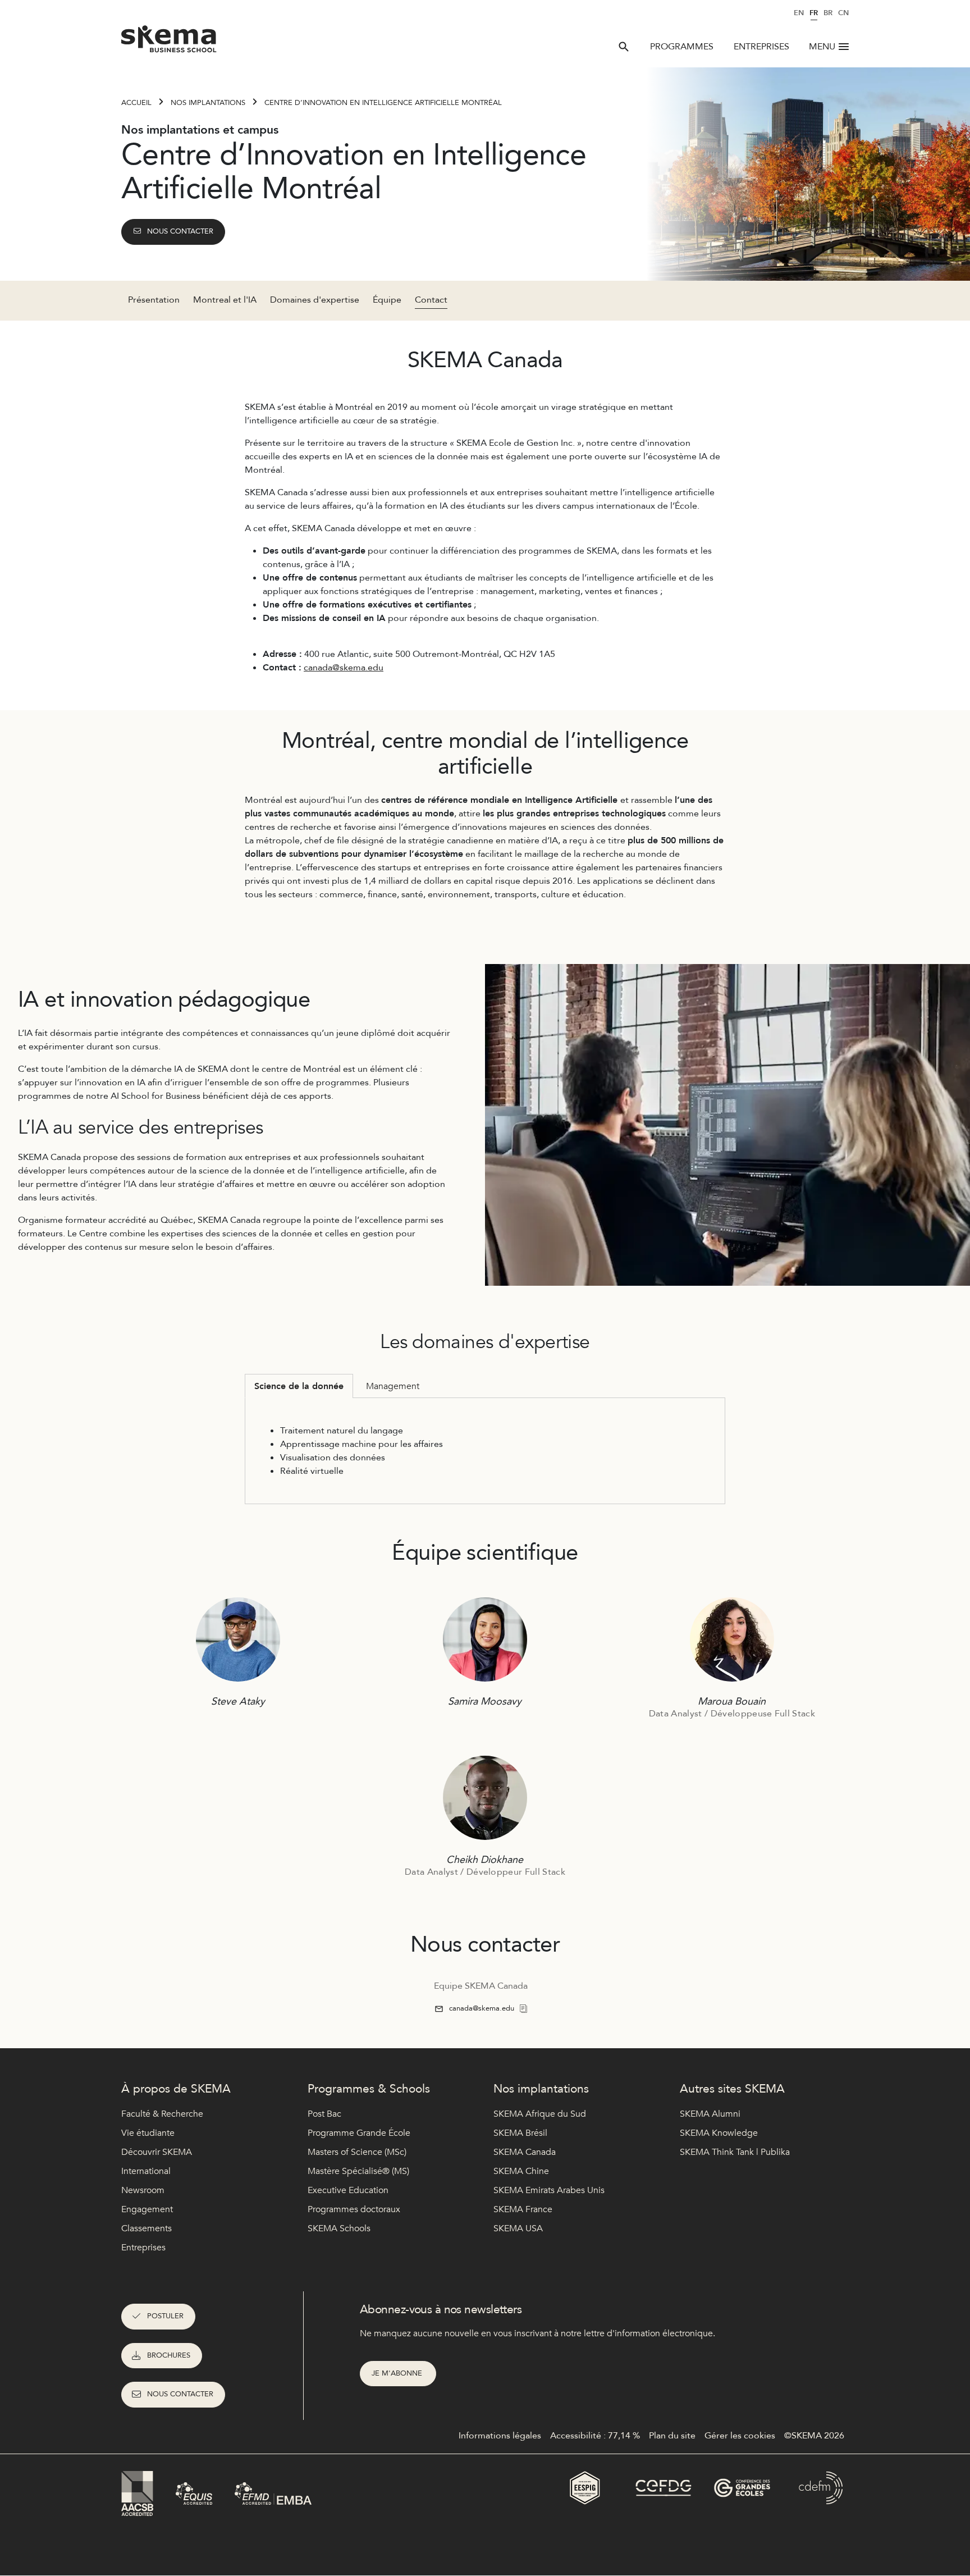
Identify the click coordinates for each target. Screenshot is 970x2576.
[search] (624, 47)
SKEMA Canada (525, 2152)
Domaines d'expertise (315, 300)
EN (799, 13)
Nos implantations (208, 103)
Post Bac (324, 2114)
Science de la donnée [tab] (299, 1386)
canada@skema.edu (344, 668)
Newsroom (143, 2190)
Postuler (165, 2316)
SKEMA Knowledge (719, 2133)
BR (828, 13)
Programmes (682, 47)
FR (814, 13)
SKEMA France (523, 2209)
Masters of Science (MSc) (357, 2152)
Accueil (136, 103)
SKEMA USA (518, 2228)
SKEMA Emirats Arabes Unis (549, 2190)
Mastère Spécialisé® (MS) (358, 2171)
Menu (822, 47)
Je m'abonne (398, 2373)
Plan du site (672, 2436)
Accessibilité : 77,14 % (595, 2436)
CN (843, 13)
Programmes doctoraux (354, 2209)
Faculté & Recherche (162, 2114)
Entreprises (761, 47)
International (146, 2171)
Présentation (154, 300)
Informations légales (500, 2436)
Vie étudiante (148, 2133)
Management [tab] (393, 1386)
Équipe (387, 300)
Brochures (169, 2355)
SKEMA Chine (521, 2171)
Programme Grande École (359, 2133)
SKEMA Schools (339, 2228)
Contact (431, 300)
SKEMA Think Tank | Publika (735, 2152)
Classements (147, 2228)
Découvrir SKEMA (157, 2152)
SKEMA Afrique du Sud (540, 2114)
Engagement (147, 2209)
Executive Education (348, 2190)
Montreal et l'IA (225, 300)
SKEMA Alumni (710, 2114)
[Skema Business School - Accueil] (169, 42)
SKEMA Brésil (520, 2133)
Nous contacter (180, 231)
